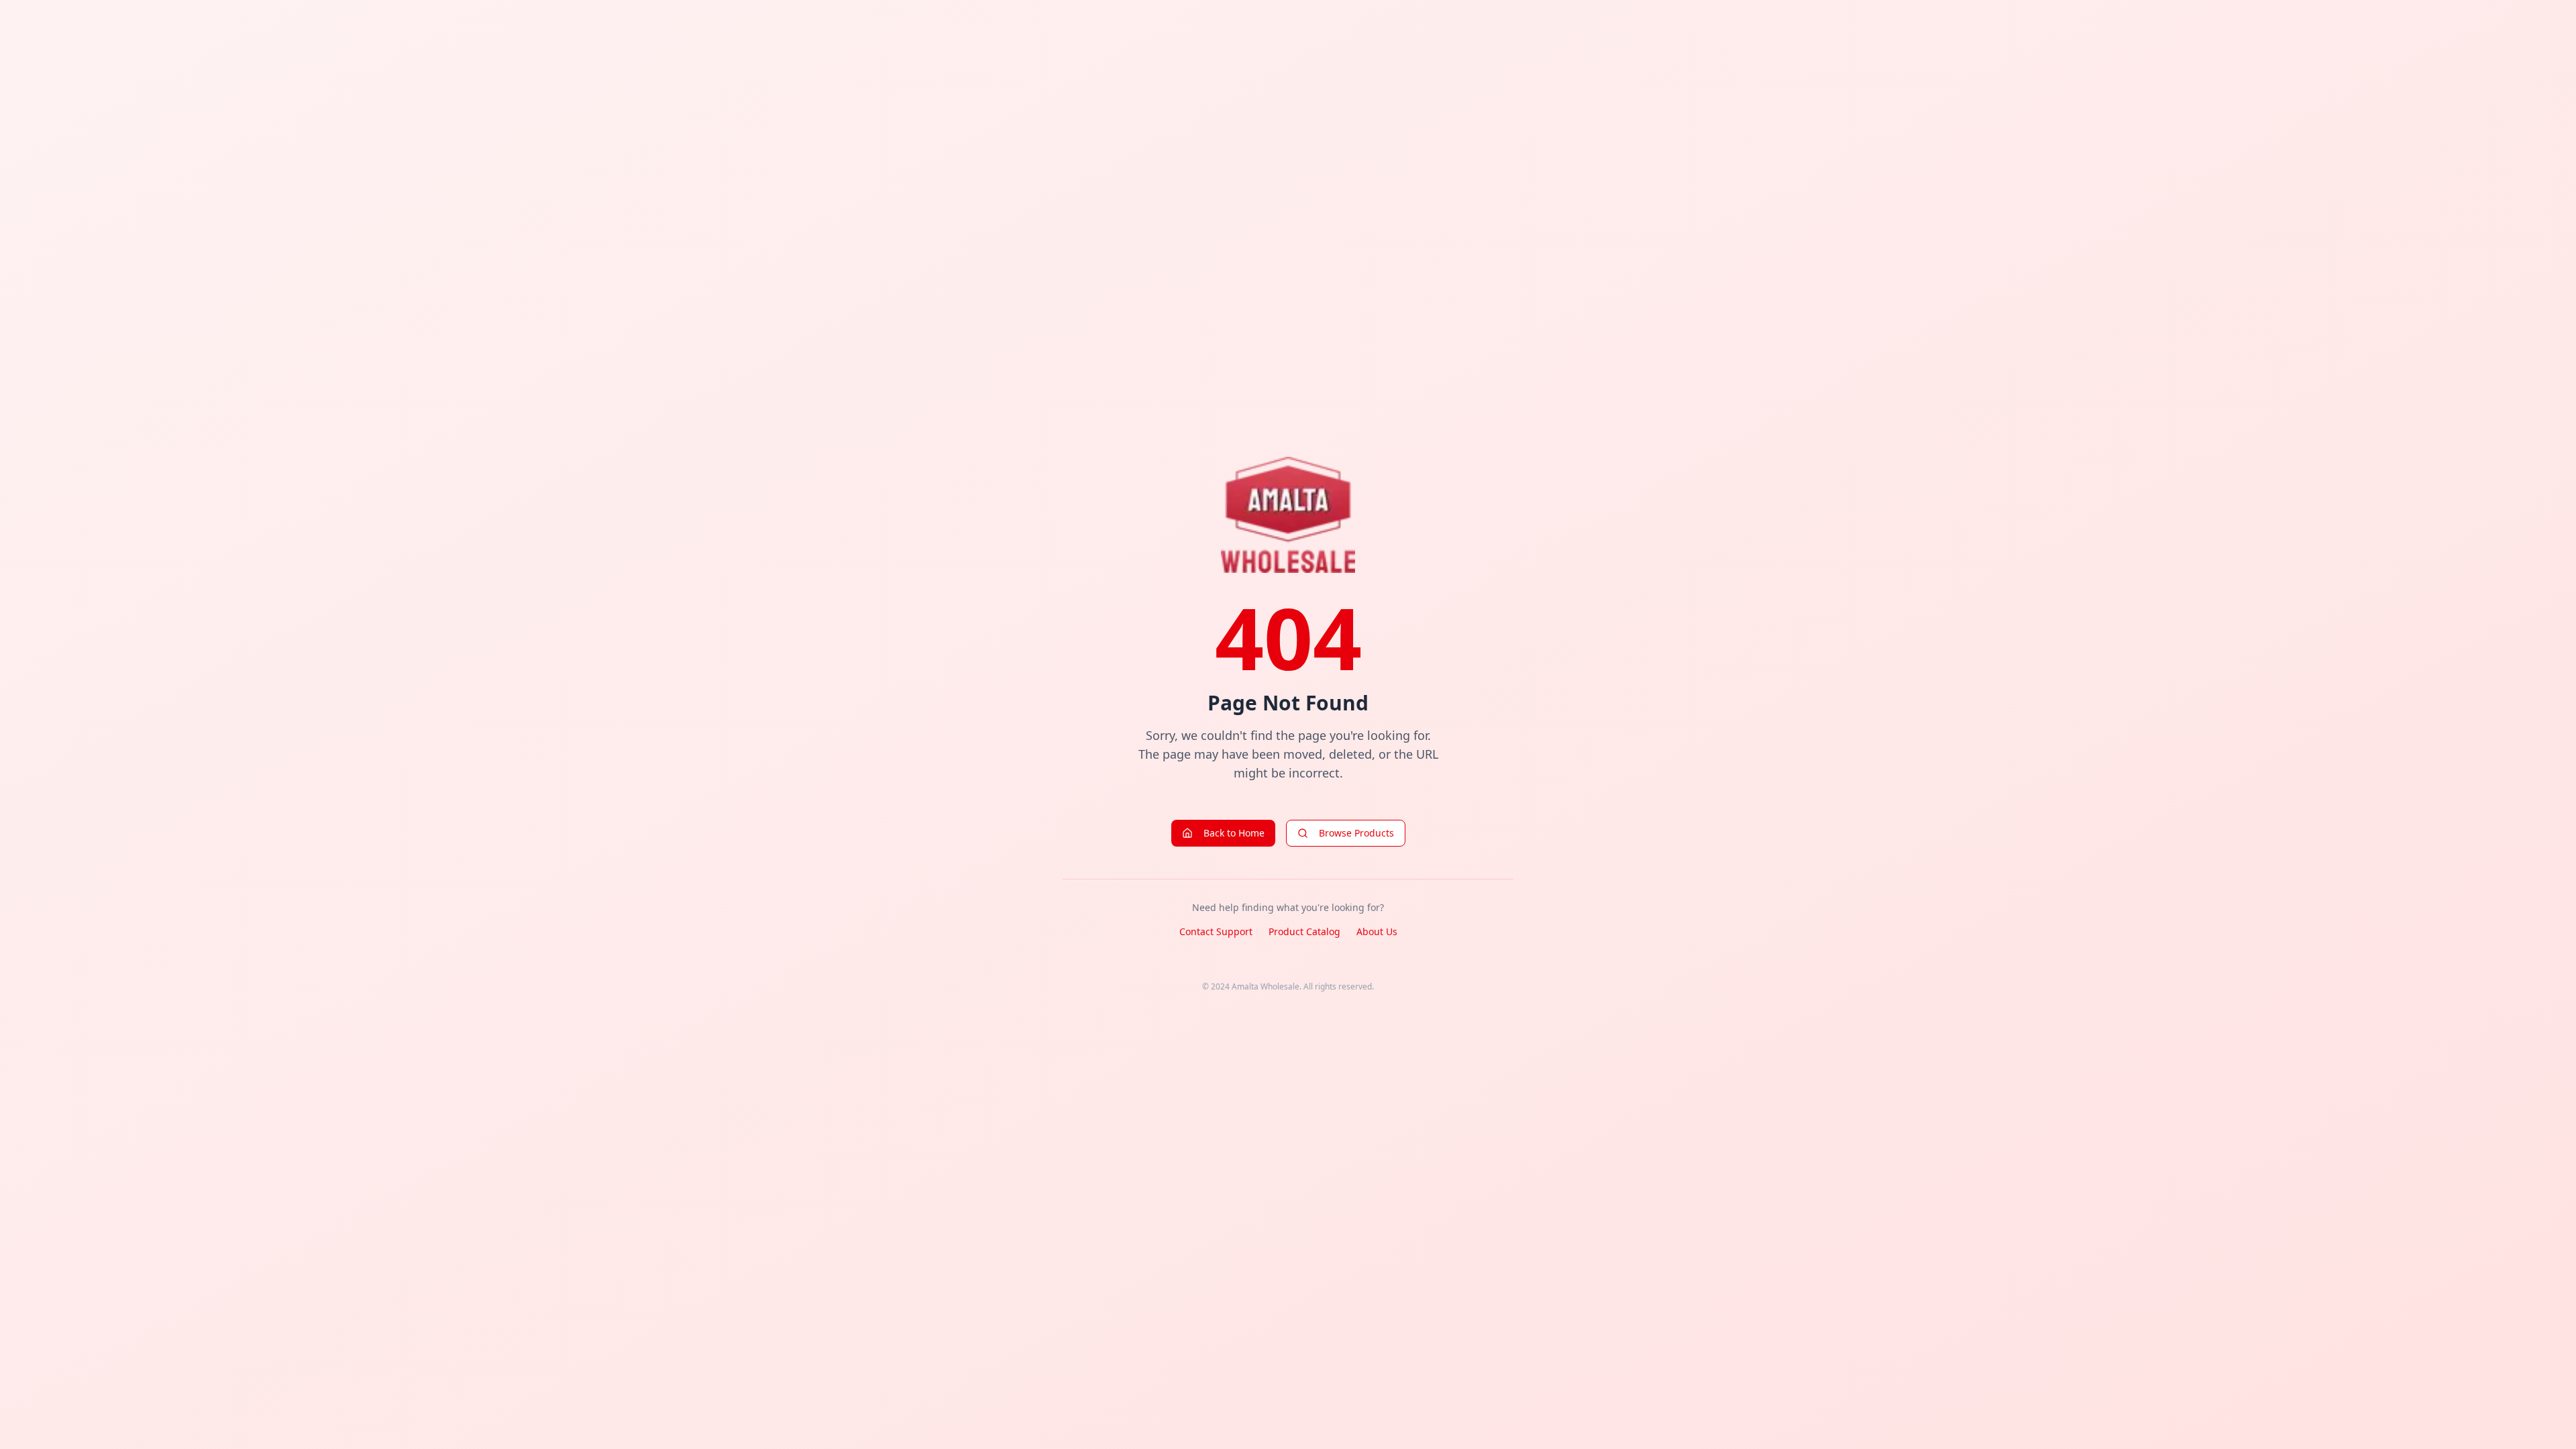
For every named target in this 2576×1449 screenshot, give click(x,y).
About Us (1377, 931)
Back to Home (1234, 833)
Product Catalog (1304, 931)
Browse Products (1356, 833)
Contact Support (1216, 931)
